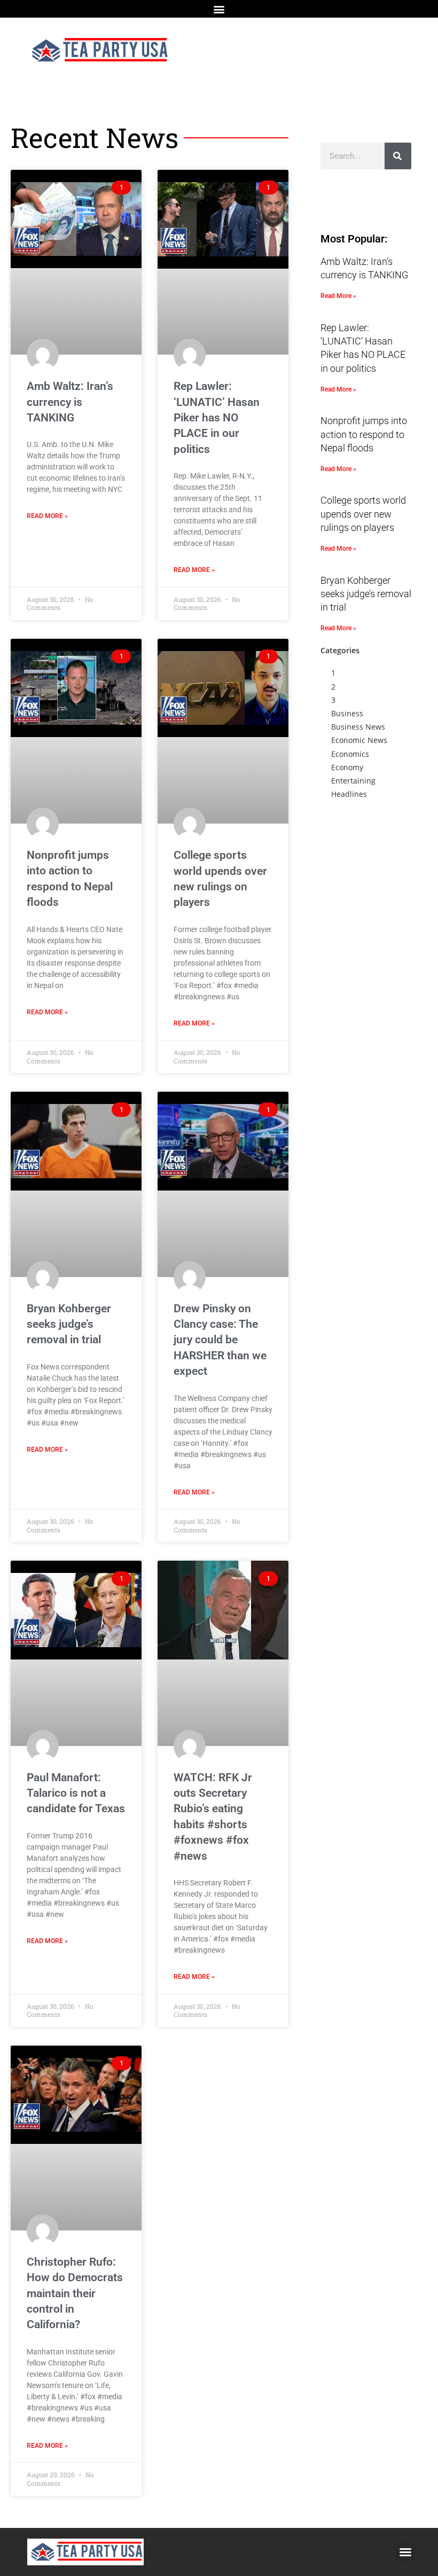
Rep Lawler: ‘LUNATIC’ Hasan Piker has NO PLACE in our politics (217, 418)
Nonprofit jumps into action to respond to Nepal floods (364, 434)
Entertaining (353, 781)
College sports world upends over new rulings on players (363, 514)
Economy (347, 767)
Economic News (359, 740)
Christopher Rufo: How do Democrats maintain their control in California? (75, 2293)
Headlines (349, 794)
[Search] (398, 156)
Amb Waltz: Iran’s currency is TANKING (70, 402)
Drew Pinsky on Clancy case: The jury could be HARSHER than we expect (220, 1340)
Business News (358, 727)
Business (347, 713)
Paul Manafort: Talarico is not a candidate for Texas (76, 1793)
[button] (219, 9)
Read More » (47, 516)
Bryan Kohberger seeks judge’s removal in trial (69, 1324)
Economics (350, 754)
